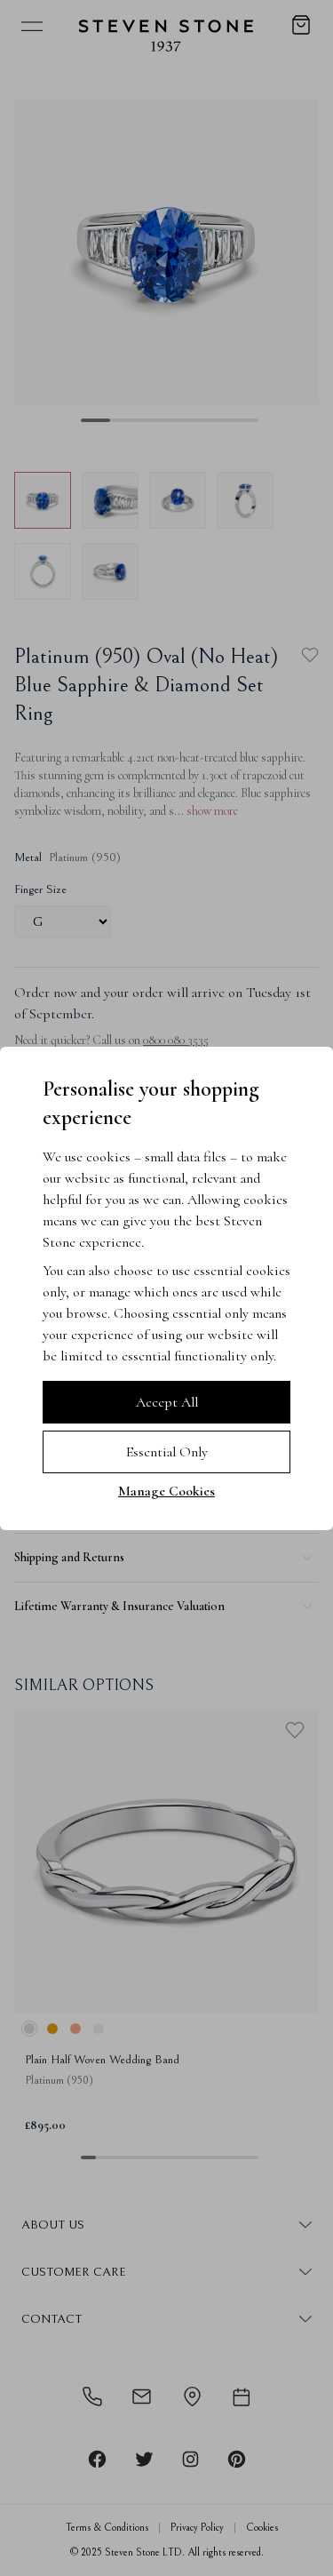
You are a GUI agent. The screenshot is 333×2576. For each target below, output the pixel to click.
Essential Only (167, 1452)
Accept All (167, 1402)
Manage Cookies (166, 1491)
